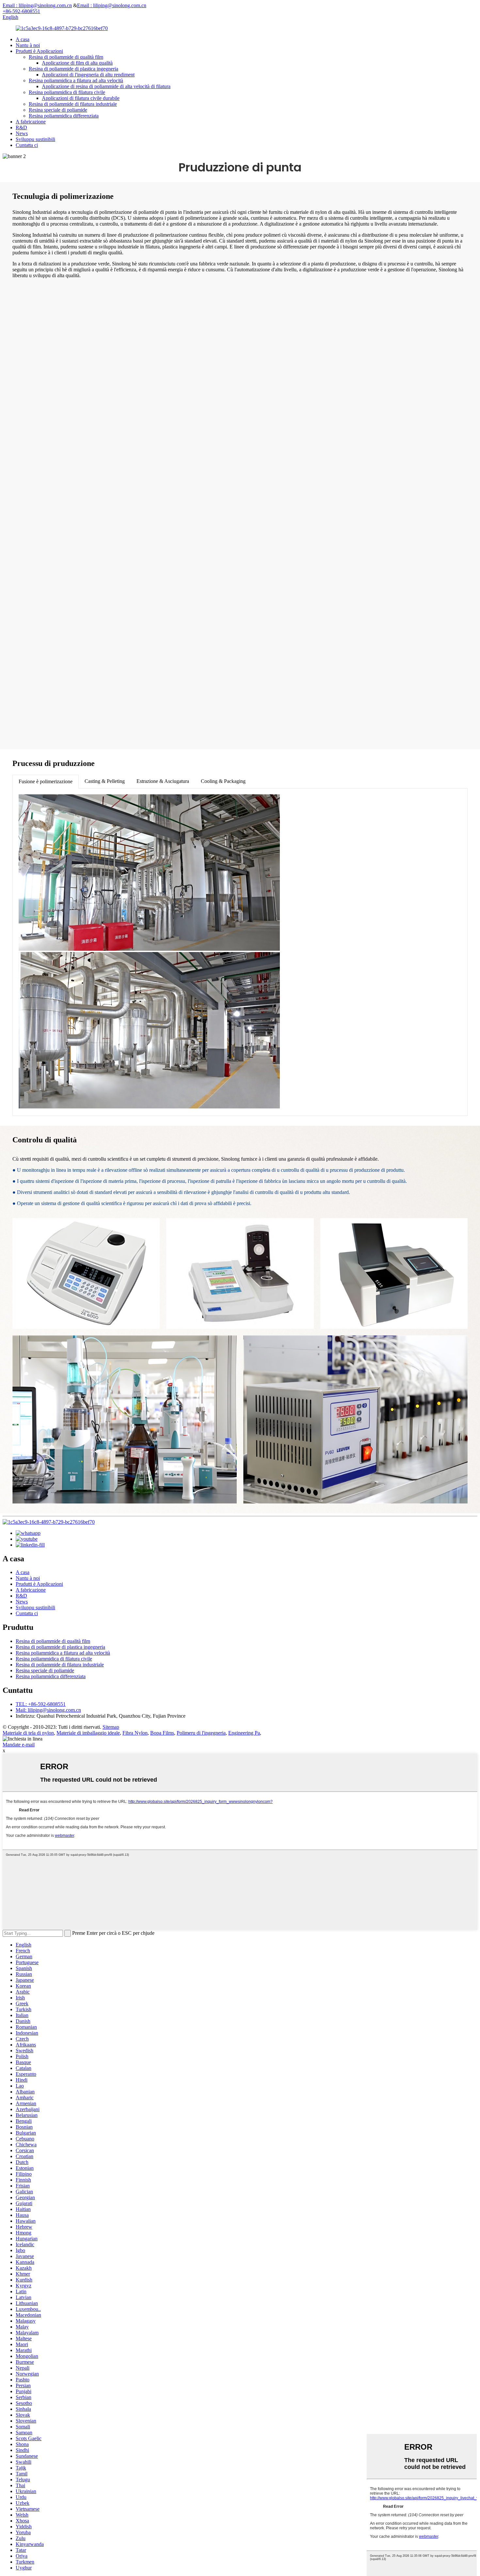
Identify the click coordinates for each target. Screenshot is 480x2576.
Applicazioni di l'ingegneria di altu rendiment (88, 75)
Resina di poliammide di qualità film (66, 57)
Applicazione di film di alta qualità (77, 63)
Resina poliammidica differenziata (64, 116)
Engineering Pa (244, 1733)
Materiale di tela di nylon (28, 1733)
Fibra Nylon (135, 1733)
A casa (23, 39)
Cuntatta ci (27, 145)
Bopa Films (162, 1733)
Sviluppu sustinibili (35, 139)
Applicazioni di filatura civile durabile (81, 98)
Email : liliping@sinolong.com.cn (37, 5)
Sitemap (111, 1727)
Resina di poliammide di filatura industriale (73, 104)
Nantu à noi (28, 45)
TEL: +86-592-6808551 (41, 1704)
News (22, 133)
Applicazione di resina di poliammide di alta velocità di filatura (106, 86)
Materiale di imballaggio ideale (88, 1733)
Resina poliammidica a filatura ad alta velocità (76, 80)
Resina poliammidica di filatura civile (67, 92)
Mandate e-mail (19, 1745)
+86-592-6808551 (21, 11)
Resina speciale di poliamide (58, 110)
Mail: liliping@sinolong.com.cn (48, 1710)
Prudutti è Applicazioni (39, 51)
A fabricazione (31, 122)
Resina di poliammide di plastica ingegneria (73, 69)
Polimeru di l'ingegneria (201, 1733)
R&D (21, 127)
